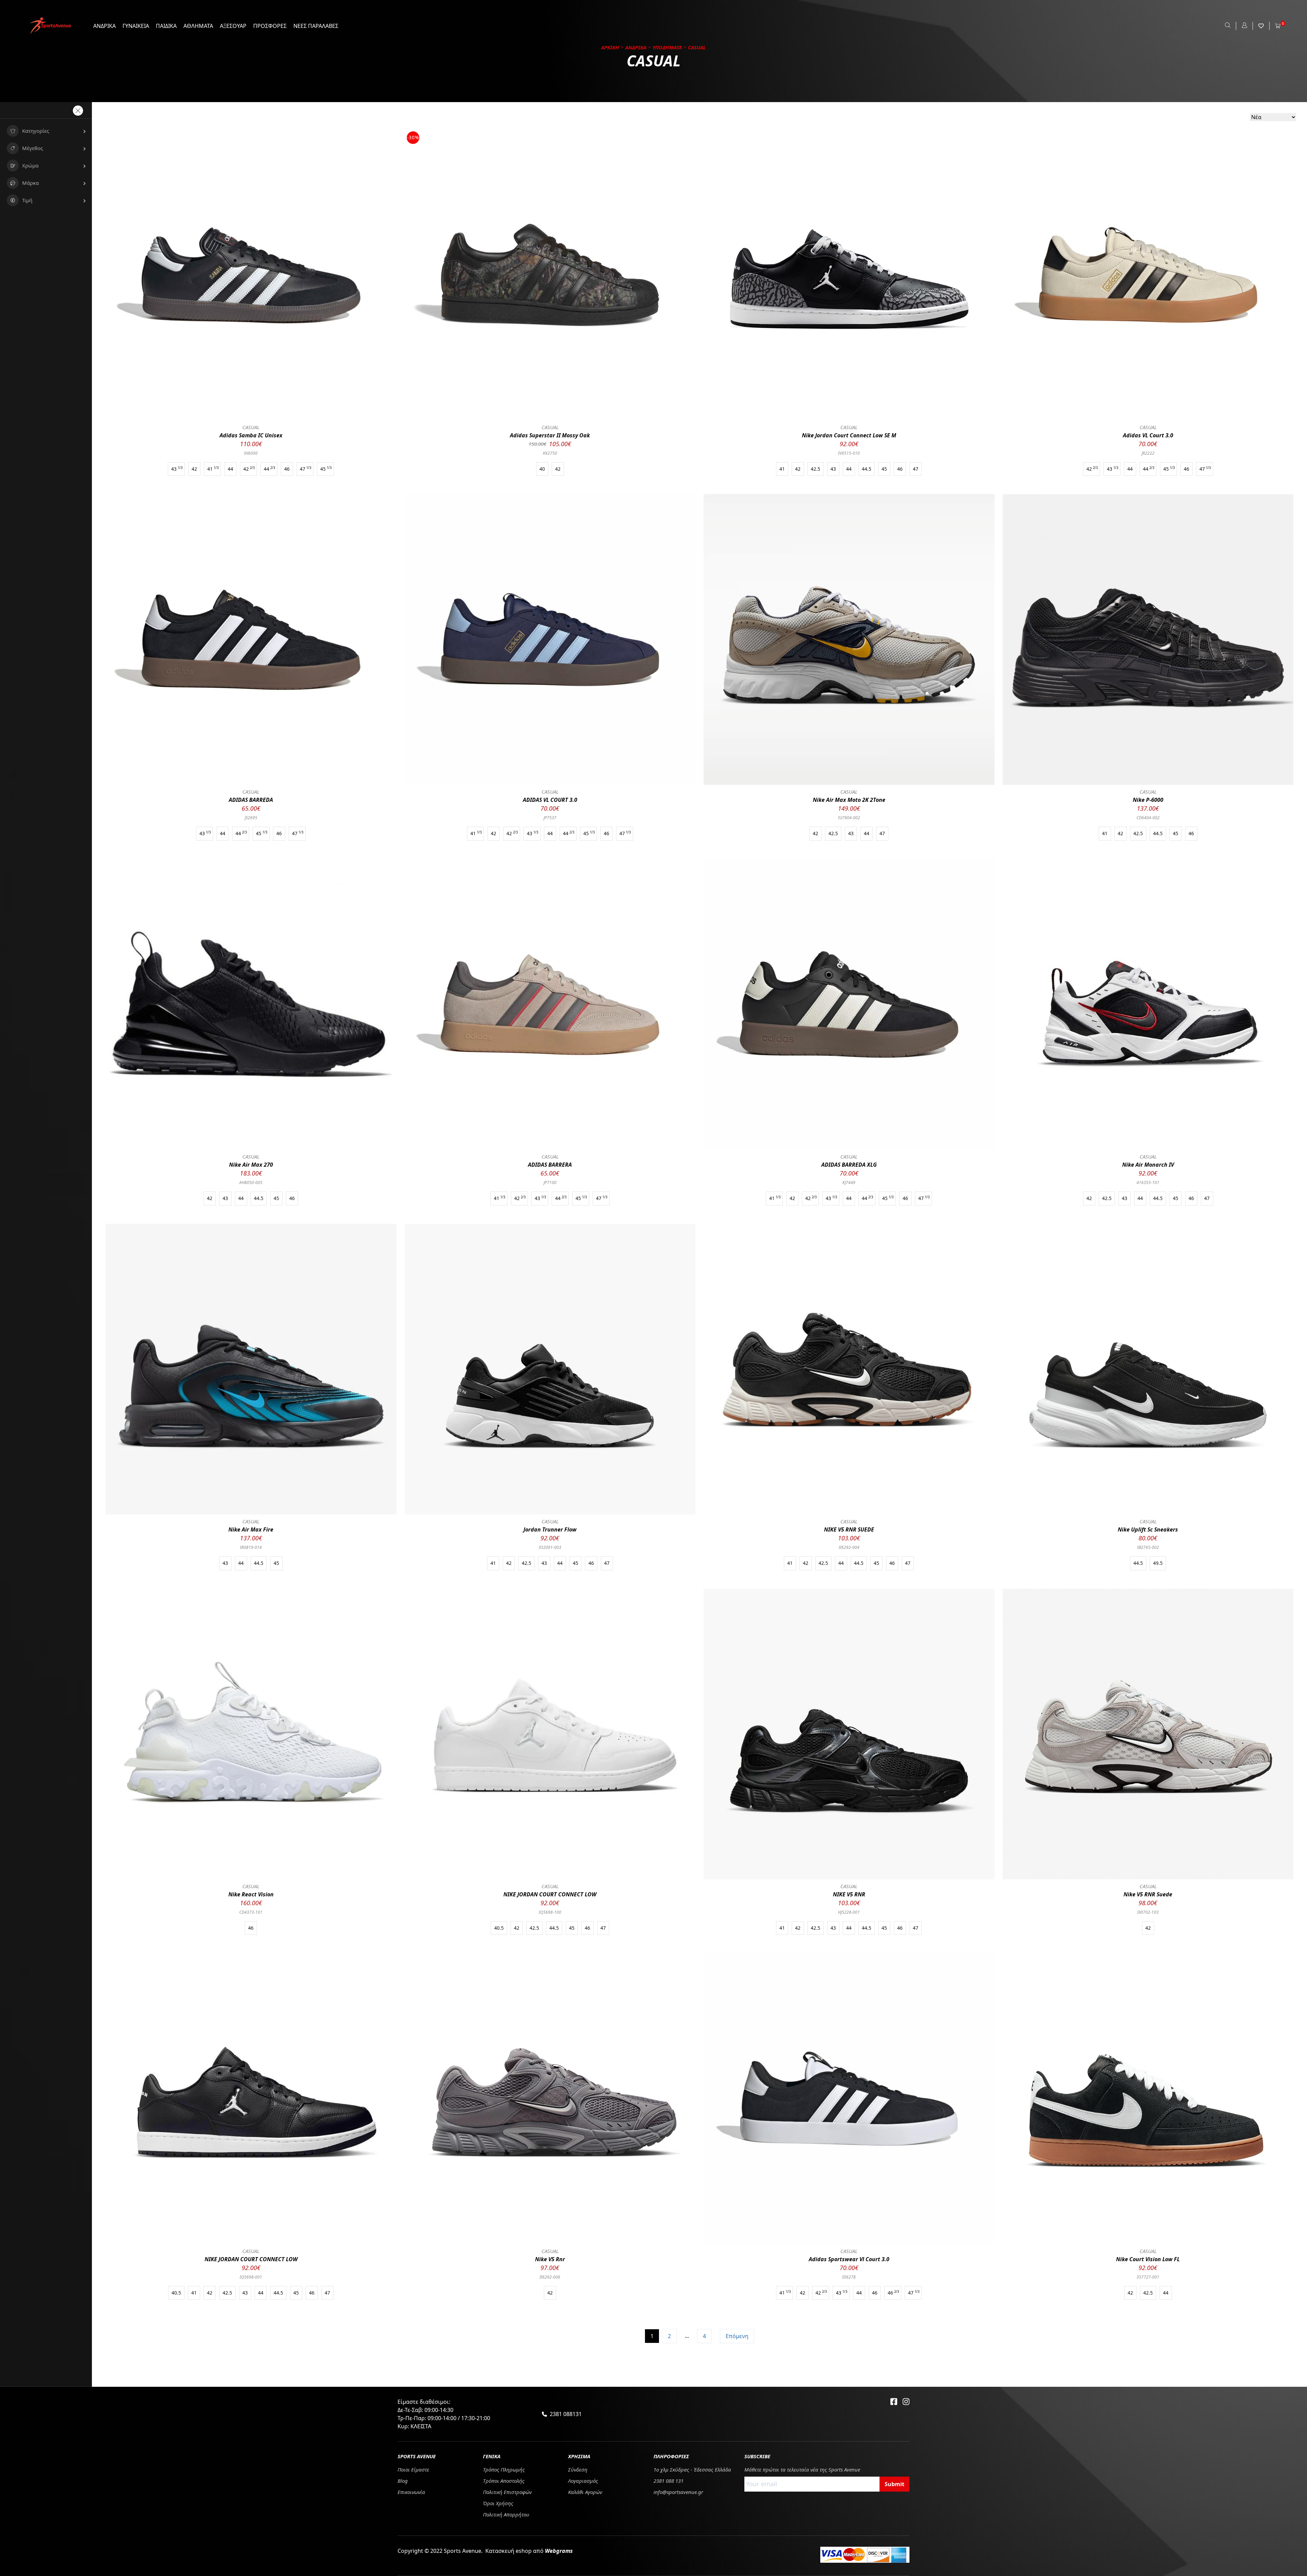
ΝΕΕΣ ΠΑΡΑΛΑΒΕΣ (316, 26)
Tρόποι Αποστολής (504, 2481)
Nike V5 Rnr (550, 2259)
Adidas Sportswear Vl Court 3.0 (849, 2259)
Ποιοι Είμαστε (413, 2469)
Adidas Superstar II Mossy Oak (550, 435)
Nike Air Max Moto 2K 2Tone (849, 800)
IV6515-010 (849, 453)
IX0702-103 (1148, 1912)
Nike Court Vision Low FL (1148, 2259)
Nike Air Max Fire (251, 1529)
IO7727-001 (1148, 2277)
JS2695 (251, 818)
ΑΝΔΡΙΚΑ (104, 26)
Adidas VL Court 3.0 (1148, 435)
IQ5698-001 (251, 2277)
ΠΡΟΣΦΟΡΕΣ (270, 26)
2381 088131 (566, 2414)
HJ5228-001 (849, 1912)
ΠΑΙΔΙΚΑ (166, 26)
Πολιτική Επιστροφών (507, 2492)
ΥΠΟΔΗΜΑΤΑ (667, 47)
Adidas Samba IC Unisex (251, 435)
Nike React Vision (251, 1894)
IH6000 (251, 453)
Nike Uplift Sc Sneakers (1148, 1529)
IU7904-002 (849, 818)
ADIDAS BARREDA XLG (849, 1165)
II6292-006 (550, 2277)
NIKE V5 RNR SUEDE (849, 1529)
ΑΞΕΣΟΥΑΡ (233, 26)
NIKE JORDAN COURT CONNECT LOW (550, 1894)
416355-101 (1148, 1182)
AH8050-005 (251, 1182)
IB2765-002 (1148, 1547)
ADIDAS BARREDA (251, 800)
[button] (46, 131)
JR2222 (1148, 453)
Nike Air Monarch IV (1148, 1165)
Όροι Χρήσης (498, 2503)
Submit (894, 2484)
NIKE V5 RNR (849, 1894)
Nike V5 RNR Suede (1148, 1894)
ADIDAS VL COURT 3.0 (550, 800)
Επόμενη (737, 2336)
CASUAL (251, 427)
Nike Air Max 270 (251, 1165)
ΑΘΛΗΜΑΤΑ (198, 26)
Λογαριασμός (583, 2481)
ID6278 (849, 2277)
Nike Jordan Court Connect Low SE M (849, 435)
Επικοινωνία (411, 2492)
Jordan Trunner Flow (550, 1529)
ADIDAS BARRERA (550, 1165)
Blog (403, 2481)
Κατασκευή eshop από (529, 2551)
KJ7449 (849, 1182)
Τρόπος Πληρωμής (504, 2469)
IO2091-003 (550, 1547)
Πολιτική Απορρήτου (506, 2514)
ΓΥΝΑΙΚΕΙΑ (136, 26)
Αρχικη (610, 47)
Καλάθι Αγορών (585, 2492)
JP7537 (550, 818)
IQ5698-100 (550, 1912)
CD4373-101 (251, 1912)
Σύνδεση (578, 2469)
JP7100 (550, 1182)
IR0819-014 (251, 1547)
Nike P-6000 (1148, 800)
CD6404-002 (1148, 818)
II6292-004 (849, 1547)
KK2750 (550, 453)
